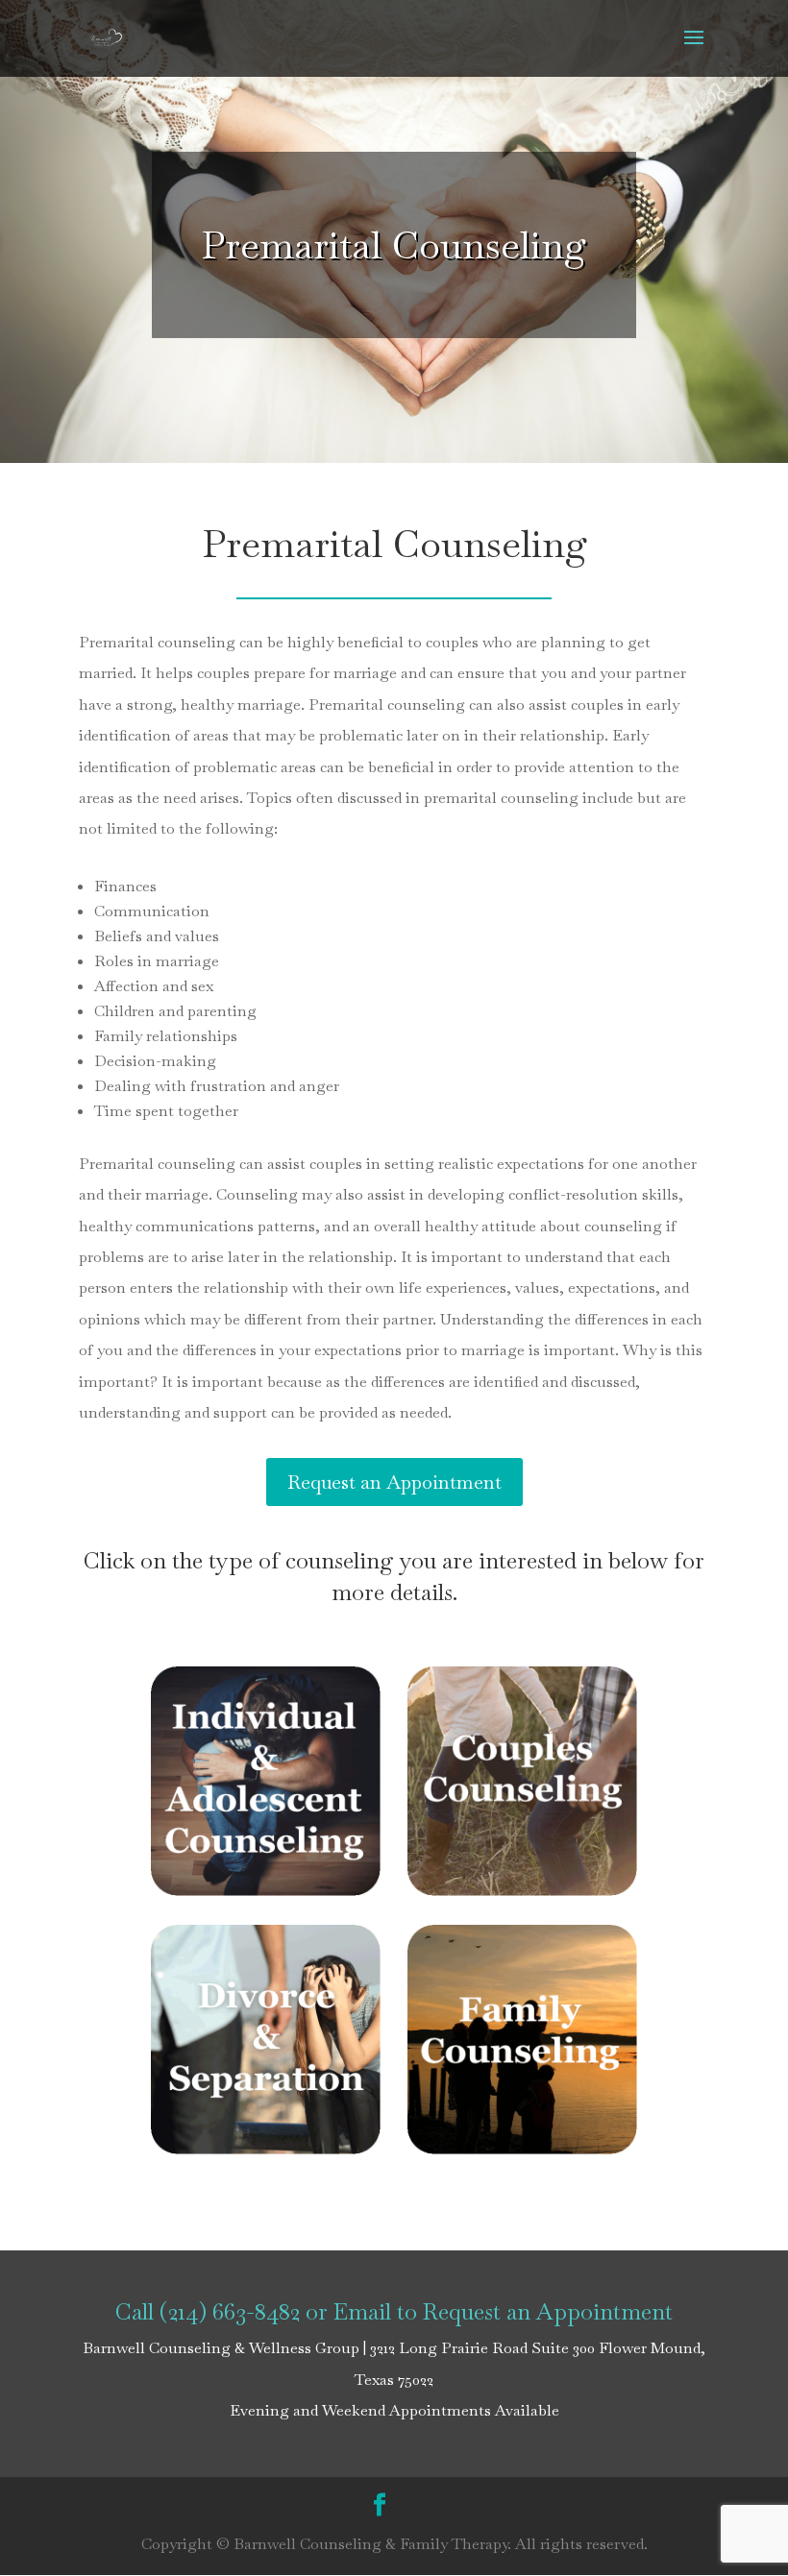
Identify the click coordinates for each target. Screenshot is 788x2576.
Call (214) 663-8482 (208, 2311)
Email (362, 2311)
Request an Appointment (394, 1482)
